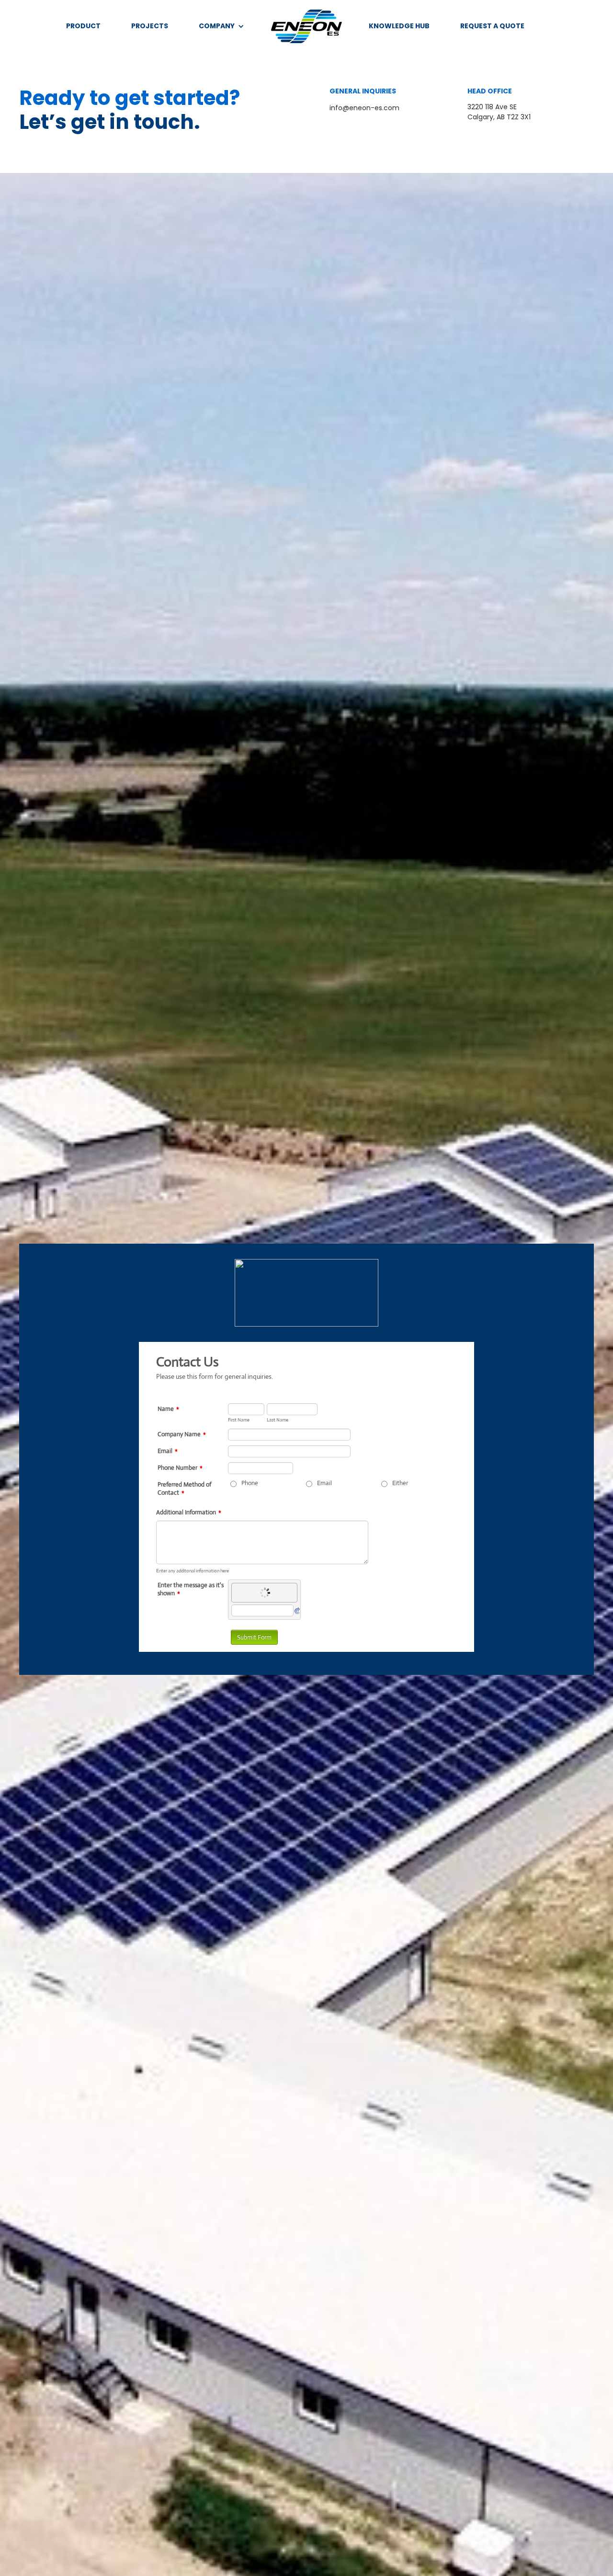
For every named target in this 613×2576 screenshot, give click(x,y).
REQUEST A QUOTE (492, 26)
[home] (306, 26)
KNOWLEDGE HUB (399, 26)
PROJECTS (150, 26)
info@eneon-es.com (364, 108)
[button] (221, 26)
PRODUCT (83, 26)
